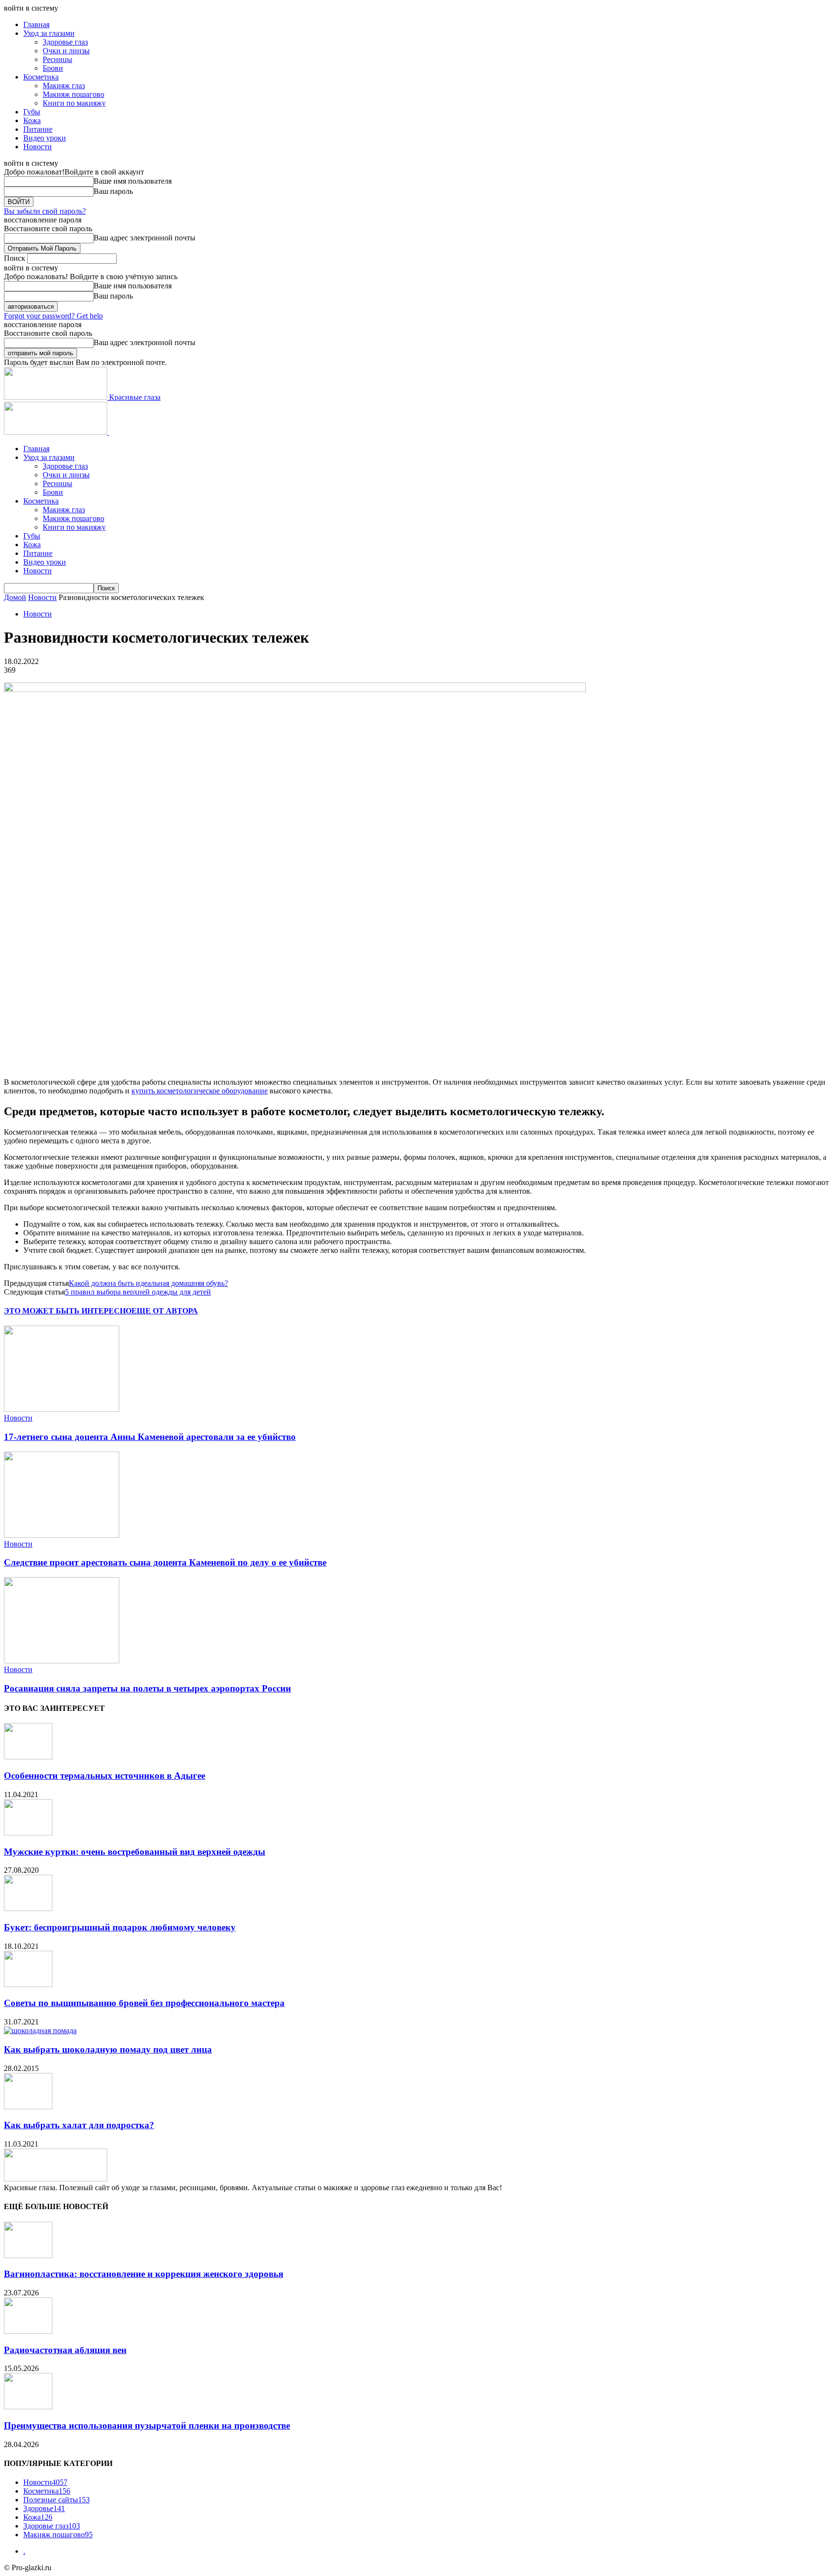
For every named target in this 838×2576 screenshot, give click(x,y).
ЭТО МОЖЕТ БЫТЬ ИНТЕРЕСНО (68, 1311)
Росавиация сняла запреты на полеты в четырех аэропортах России (147, 1688)
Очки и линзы (66, 51)
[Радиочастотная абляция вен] (28, 2331)
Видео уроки (45, 138)
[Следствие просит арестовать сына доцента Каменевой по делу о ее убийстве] (62, 1535)
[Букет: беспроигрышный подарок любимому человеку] (28, 1908)
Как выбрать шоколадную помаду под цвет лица (108, 2049)
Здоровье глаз (65, 42)
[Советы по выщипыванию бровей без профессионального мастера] (28, 1984)
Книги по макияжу (74, 103)
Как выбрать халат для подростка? (79, 2125)
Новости (38, 147)
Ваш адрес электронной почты (145, 238)
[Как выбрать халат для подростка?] (28, 2107)
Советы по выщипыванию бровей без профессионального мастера (144, 2003)
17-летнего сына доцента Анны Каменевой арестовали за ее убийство (150, 1437)
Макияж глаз (64, 86)
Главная (36, 24)
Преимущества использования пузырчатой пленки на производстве (147, 2426)
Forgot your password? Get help (53, 316)
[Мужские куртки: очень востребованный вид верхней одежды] (28, 1833)
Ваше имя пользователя (133, 181)
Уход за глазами (49, 33)
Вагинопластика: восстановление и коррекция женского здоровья (144, 2274)
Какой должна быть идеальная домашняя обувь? (148, 1283)
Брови (53, 68)
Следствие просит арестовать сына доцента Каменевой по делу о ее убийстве (165, 1562)
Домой (15, 597)
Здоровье (44, 2508)
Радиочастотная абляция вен (65, 2350)
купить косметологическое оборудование (200, 1091)
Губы (32, 112)
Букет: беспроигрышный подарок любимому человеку (120, 1927)
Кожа (32, 120)
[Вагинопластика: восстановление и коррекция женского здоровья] (28, 2255)
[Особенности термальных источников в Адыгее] (28, 1757)
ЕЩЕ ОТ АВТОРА (165, 1311)
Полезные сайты (56, 2500)
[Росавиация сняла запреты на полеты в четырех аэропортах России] (62, 1661)
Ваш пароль (113, 191)
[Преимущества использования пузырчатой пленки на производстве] (28, 2407)
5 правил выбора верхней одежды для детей (138, 1292)
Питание (38, 129)
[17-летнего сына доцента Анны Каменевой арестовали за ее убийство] (62, 1409)
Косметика (41, 77)
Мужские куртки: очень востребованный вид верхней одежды (135, 1852)
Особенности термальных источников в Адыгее (105, 1776)
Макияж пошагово (73, 94)
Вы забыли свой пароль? (45, 211)
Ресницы (57, 59)
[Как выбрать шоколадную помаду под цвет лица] (40, 2031)
